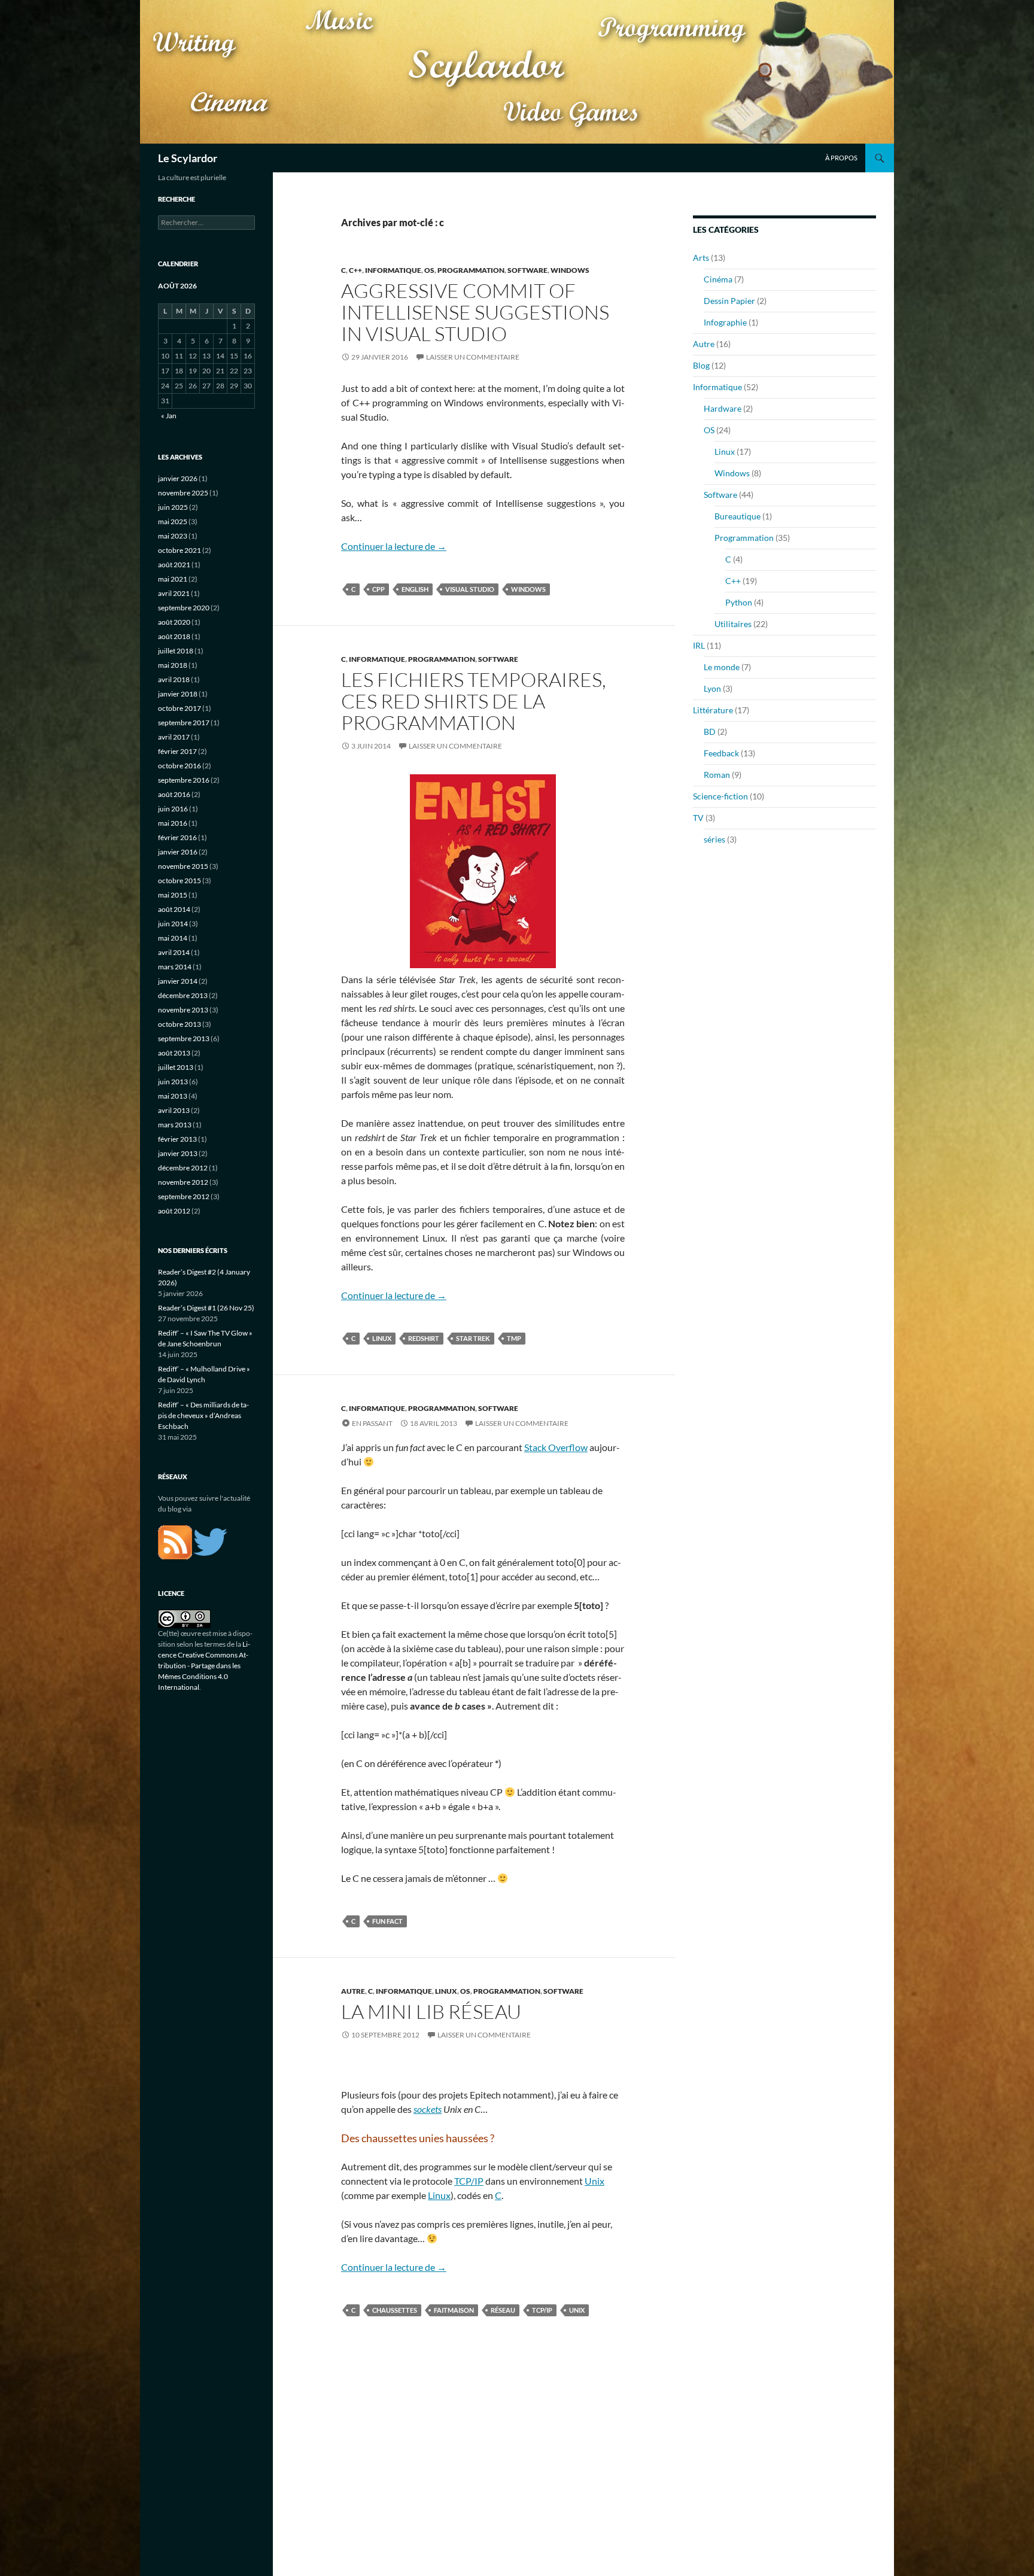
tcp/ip (542, 2310)
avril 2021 (174, 593)
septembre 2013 (184, 1038)
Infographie (725, 322)
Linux (446, 1991)
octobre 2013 (180, 1024)
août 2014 (174, 909)
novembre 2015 (183, 866)
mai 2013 (173, 1096)
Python (739, 602)
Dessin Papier (729, 301)
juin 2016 (173, 809)
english (415, 589)
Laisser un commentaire (473, 357)
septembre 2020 (184, 608)
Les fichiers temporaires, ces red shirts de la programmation (474, 701)
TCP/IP (469, 2181)
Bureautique (738, 516)
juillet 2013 (176, 1067)
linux (382, 1338)
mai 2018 (173, 665)
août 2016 (174, 794)
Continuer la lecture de (394, 546)
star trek (473, 1338)
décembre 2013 (183, 995)
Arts (701, 258)
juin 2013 (173, 1082)
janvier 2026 (178, 478)
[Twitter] (210, 1541)
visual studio (470, 589)
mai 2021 (173, 579)
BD (710, 732)
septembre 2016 (184, 780)
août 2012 (174, 1211)
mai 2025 (173, 521)
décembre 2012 (183, 1168)
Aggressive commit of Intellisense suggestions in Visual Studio (475, 312)
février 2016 (177, 837)
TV (698, 818)
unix (577, 2310)
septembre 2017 (184, 723)
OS (429, 270)
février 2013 (177, 1139)
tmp (514, 1338)
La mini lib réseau (431, 2011)
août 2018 (174, 636)
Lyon (712, 688)
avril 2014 (174, 952)
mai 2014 (173, 938)
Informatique (393, 270)
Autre (353, 1991)
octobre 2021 (180, 550)
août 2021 (174, 565)
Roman (717, 775)
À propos (841, 158)
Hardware (723, 408)
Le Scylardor (188, 158)
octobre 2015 (180, 881)
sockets (428, 2109)
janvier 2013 (178, 1153)
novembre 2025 (183, 493)
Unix (594, 2181)
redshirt (424, 1338)
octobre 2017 (180, 708)
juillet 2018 (176, 651)
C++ (355, 270)
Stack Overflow (556, 1447)
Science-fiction (720, 796)
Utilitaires (733, 624)
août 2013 (174, 1053)
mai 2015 (173, 895)
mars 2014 (175, 967)
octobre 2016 (180, 766)
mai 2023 (173, 536)
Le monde (722, 667)
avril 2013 (174, 1110)
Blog (701, 365)
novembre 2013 (183, 1010)
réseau (503, 2310)
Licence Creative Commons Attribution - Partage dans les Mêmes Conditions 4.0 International (204, 1666)
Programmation (471, 270)
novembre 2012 (183, 1182)
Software (527, 270)
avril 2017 (174, 737)
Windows (570, 270)
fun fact (387, 1921)
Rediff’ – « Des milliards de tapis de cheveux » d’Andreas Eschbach (203, 1415)
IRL (699, 645)
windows (528, 589)
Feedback (721, 753)
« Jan (169, 416)
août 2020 (174, 622)
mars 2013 (175, 1125)
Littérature (713, 710)
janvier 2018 (178, 694)
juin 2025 (173, 507)
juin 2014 (173, 924)
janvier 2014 (178, 981)
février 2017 (177, 751)
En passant (372, 1423)
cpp (378, 589)
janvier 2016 (178, 852)
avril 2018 (174, 679)
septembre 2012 (184, 1196)
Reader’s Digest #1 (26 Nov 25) (206, 1308)
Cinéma (718, 279)
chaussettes (395, 2310)
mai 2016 (173, 823)
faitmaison (454, 2310)
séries (714, 839)
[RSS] (175, 1541)
